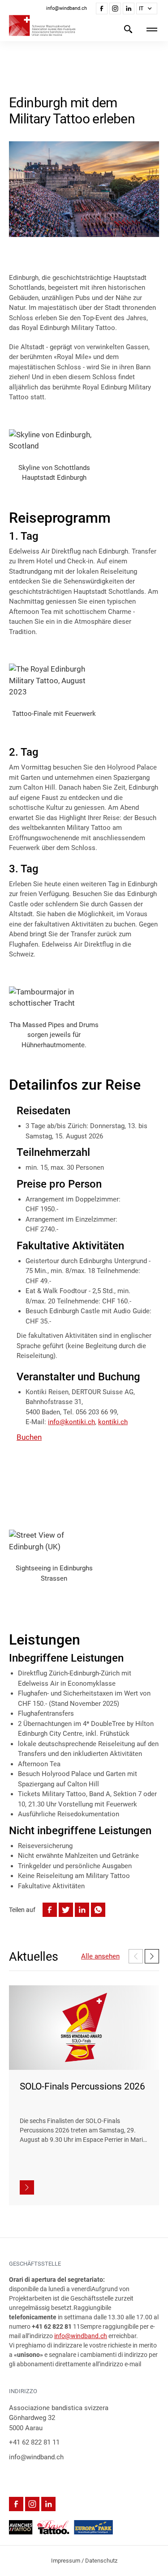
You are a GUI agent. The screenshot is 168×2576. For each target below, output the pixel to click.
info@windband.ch (81, 2336)
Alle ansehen (100, 1956)
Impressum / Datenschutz (84, 2561)
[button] (147, 8)
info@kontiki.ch (71, 1422)
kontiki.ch (113, 1422)
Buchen (29, 1437)
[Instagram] (115, 8)
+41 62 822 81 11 (34, 2442)
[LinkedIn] (129, 8)
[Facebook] (102, 8)
